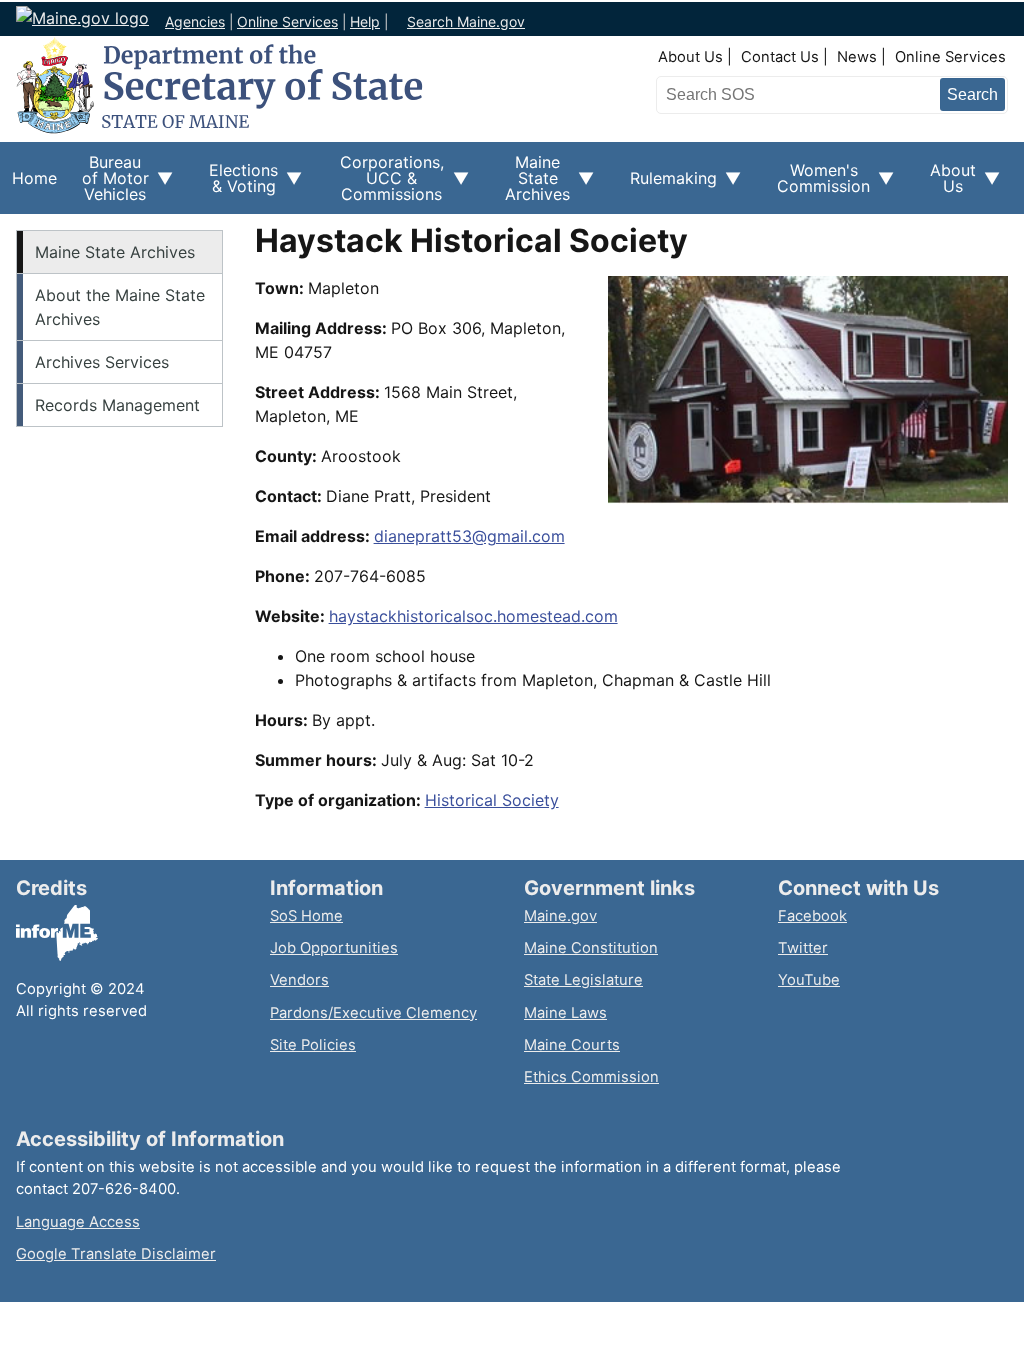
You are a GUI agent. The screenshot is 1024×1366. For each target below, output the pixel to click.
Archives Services (102, 362)
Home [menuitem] (34, 178)
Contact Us (780, 57)
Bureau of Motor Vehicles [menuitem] (109, 183)
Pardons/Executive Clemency (373, 1013)
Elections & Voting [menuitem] (237, 185)
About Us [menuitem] (947, 185)
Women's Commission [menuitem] (817, 185)
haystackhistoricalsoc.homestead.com (473, 616)
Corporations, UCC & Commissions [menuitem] (384, 183)
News (857, 57)
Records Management (117, 405)
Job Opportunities (334, 948)
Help (365, 21)
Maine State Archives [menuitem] (531, 183)
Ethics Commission (591, 1077)
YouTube (809, 980)
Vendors (299, 980)
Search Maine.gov (466, 21)
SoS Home (306, 916)
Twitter (803, 948)
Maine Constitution (591, 948)
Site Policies (313, 1045)
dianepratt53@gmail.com (469, 536)
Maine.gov (560, 916)
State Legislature (583, 980)
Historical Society (492, 800)
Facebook (812, 916)
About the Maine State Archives (120, 307)
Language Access (78, 1222)
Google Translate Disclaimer (116, 1254)
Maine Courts (572, 1045)
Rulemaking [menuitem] (667, 189)
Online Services (287, 21)
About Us (690, 57)
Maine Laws (565, 1013)
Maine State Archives (115, 252)
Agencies (195, 21)
